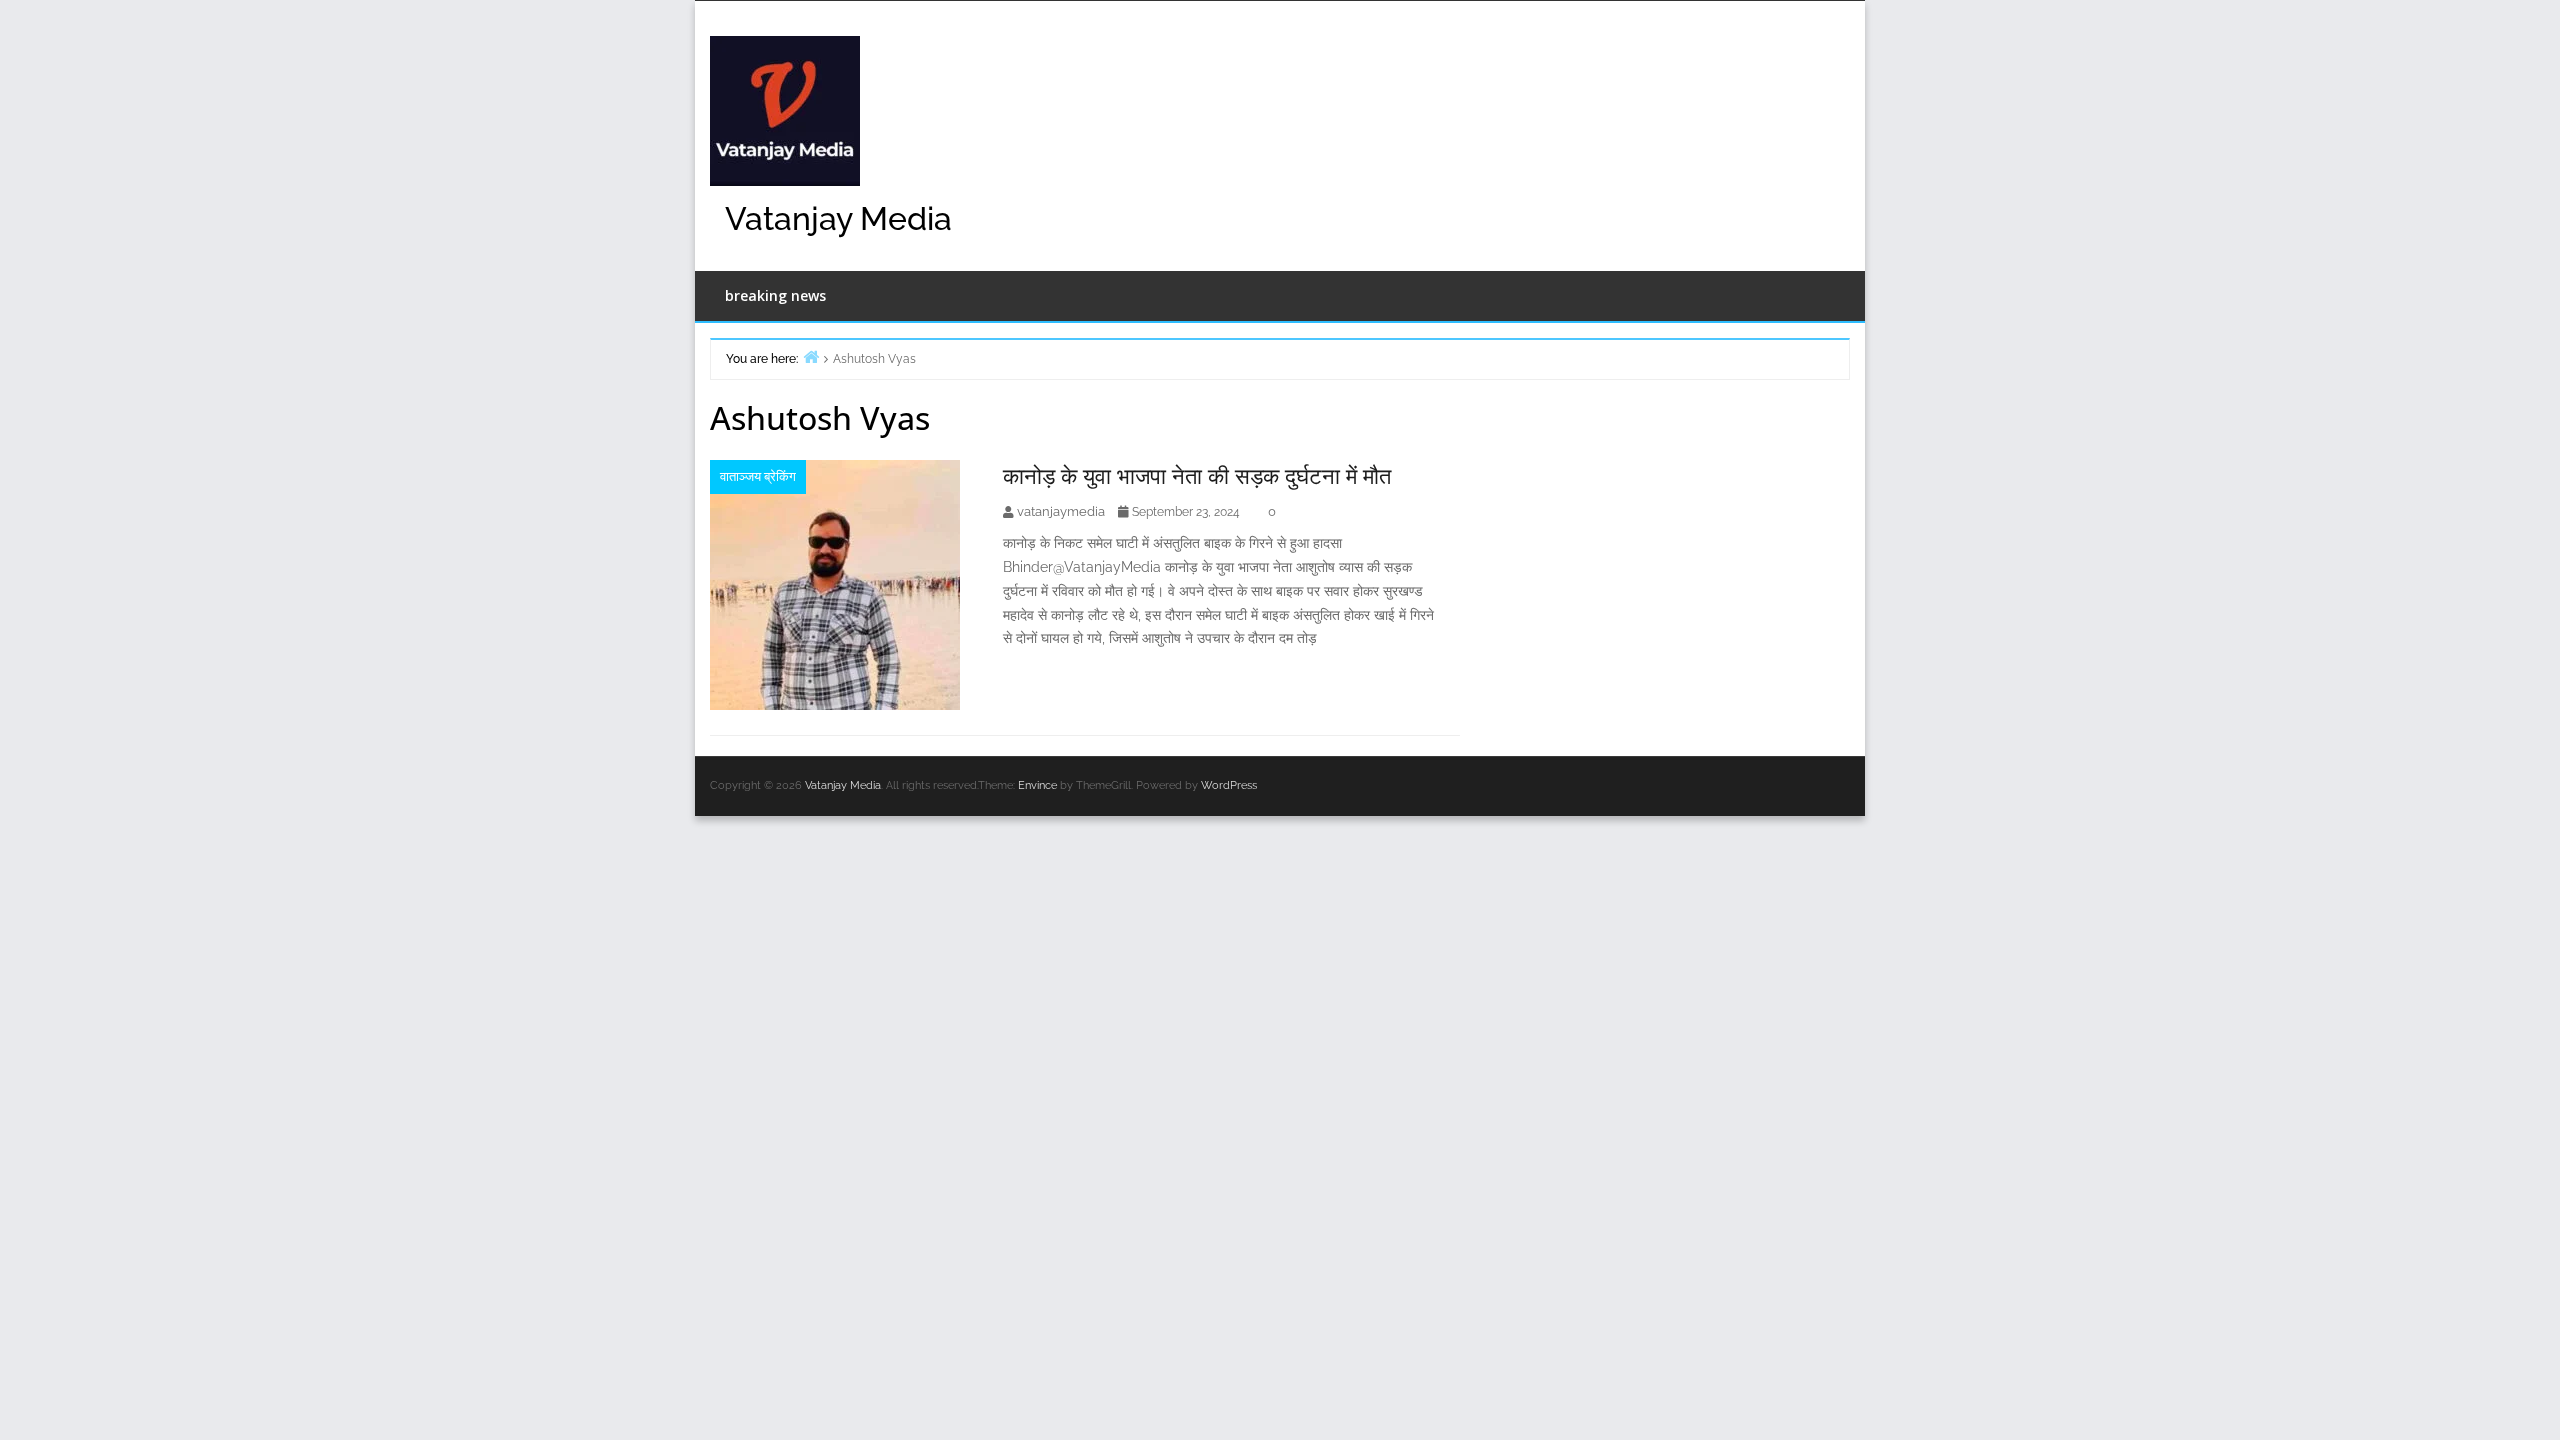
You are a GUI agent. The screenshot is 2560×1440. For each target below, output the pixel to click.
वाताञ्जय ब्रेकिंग (758, 476)
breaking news (775, 295)
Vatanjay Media (838, 218)
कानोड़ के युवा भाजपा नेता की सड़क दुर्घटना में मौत (1197, 475)
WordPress (1229, 785)
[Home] (811, 356)
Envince (1037, 785)
